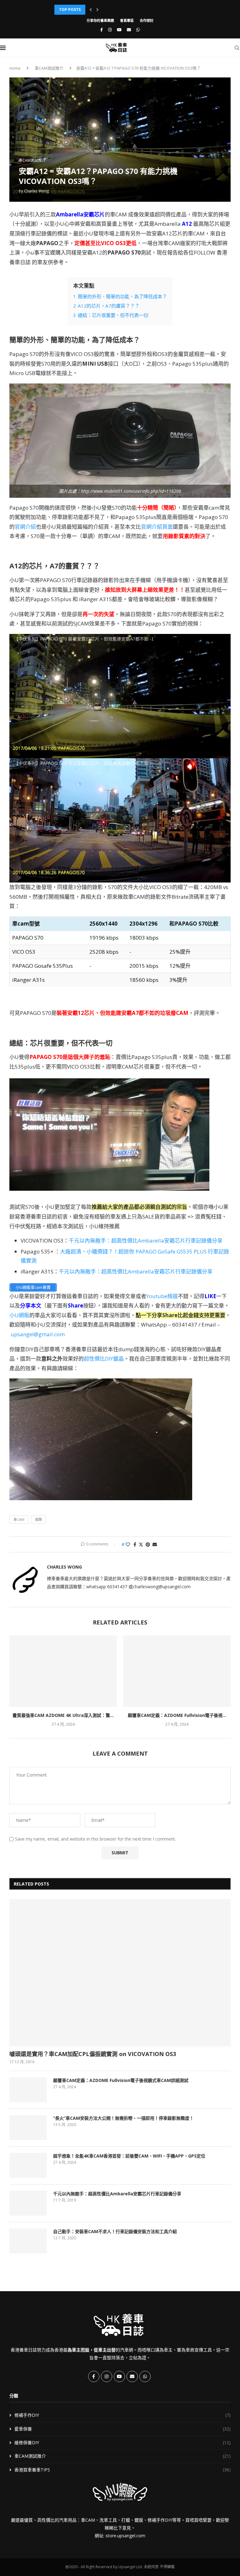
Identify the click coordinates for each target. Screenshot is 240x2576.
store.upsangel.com (125, 2536)
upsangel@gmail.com (38, 1334)
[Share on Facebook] (135, 1544)
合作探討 (147, 20)
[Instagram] (110, 30)
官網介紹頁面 (157, 527)
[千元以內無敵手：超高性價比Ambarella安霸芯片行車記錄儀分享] (28, 2203)
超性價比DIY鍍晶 (104, 1359)
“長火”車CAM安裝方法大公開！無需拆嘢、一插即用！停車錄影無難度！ (123, 2118)
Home (15, 68)
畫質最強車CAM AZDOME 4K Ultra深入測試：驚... (63, 1715)
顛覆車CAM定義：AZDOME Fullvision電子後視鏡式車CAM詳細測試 (121, 2080)
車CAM (19, 1519)
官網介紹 (25, 527)
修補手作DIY (122, 2415)
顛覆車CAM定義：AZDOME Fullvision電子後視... (177, 1715)
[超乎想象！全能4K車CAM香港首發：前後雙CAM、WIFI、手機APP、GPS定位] (28, 2165)
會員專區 (127, 20)
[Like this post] (128, 1544)
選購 (38, 1519)
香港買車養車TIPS (122, 2470)
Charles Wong (36, 191)
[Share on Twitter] (141, 1544)
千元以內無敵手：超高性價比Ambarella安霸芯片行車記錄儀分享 (146, 1241)
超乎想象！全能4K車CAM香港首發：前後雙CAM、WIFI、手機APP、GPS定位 (129, 2156)
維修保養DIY (122, 2443)
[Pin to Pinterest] (148, 1544)
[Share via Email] (155, 1544)
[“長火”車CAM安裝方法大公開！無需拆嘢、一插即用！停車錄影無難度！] (28, 2128)
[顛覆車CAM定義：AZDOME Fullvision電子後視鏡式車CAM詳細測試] (177, 1671)
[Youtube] (119, 30)
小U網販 (19, 1315)
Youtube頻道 (162, 1296)
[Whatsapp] (138, 30)
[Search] (237, 48)
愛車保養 (122, 2429)
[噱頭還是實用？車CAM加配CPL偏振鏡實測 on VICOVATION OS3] (120, 1973)
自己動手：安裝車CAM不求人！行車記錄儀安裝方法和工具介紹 (115, 2231)
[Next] (97, 10)
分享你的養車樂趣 (100, 20)
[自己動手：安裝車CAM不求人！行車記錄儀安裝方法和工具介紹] (28, 2241)
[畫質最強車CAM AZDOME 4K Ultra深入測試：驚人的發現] (63, 1671)
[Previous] (91, 10)
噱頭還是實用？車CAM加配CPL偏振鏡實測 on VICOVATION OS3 (93, 2054)
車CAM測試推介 (49, 68)
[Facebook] (102, 30)
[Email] (129, 30)
